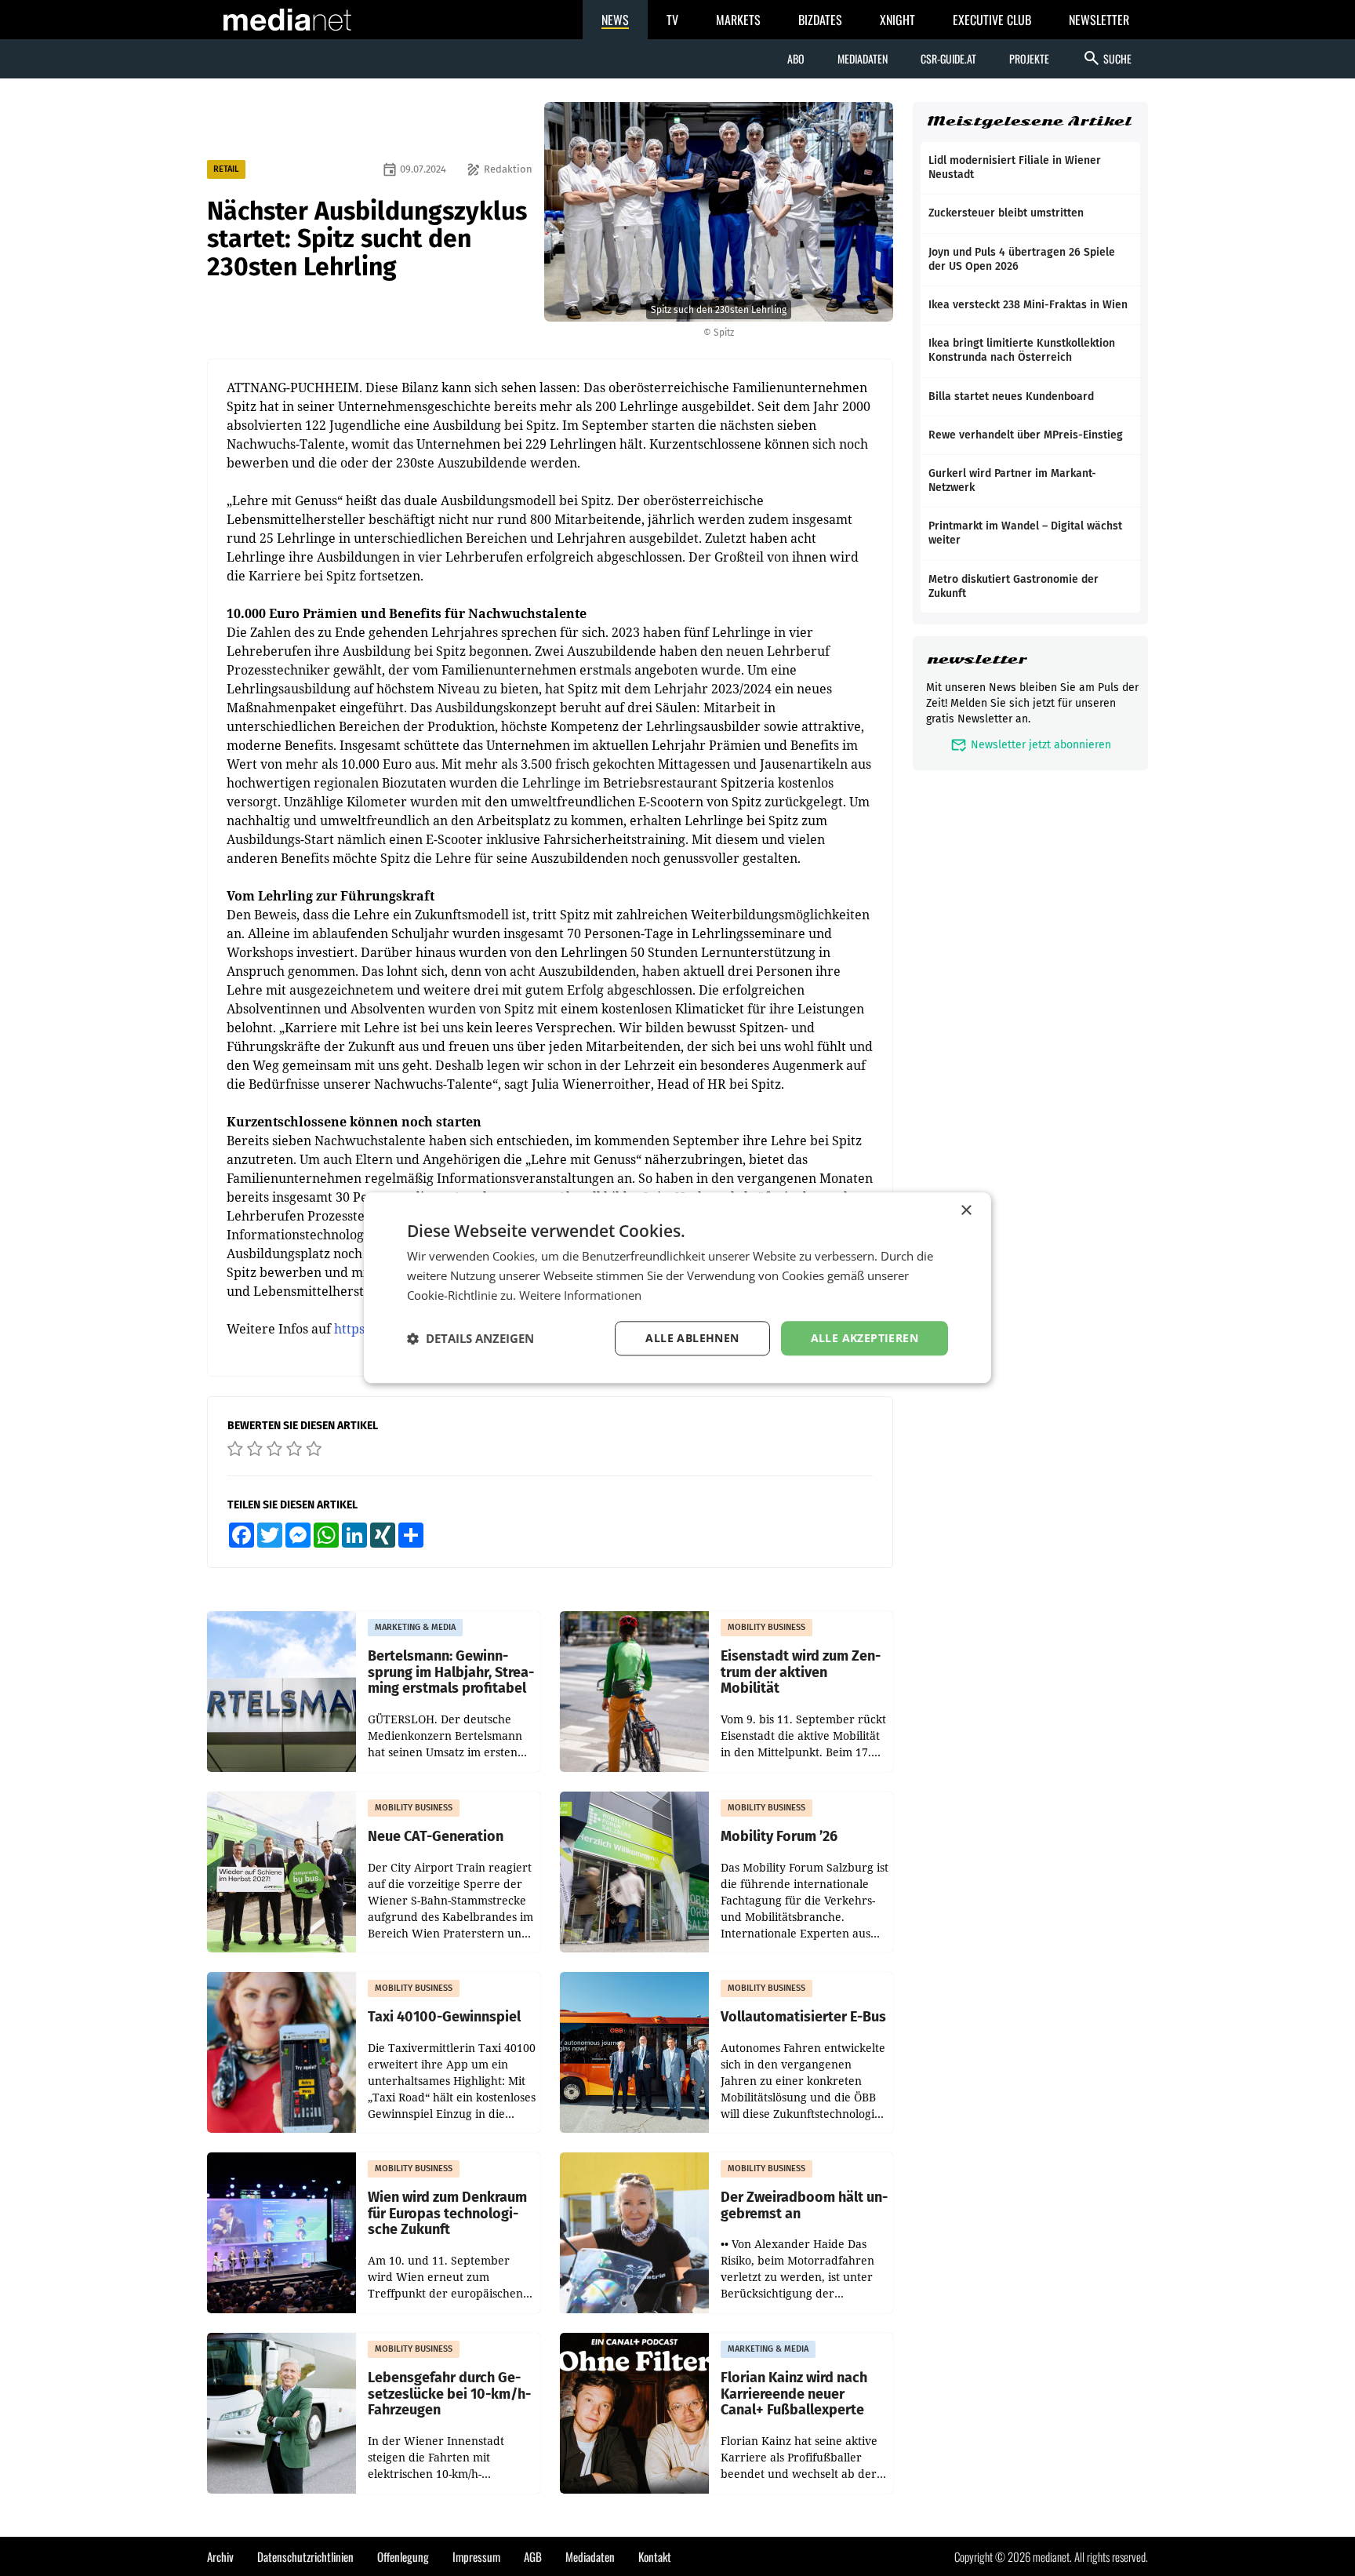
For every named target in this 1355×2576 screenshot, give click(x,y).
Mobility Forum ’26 (779, 1837)
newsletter (977, 659)
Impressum (476, 2556)
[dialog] (677, 1288)
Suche (1107, 58)
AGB (533, 2556)
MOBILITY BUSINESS (767, 1627)
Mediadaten (863, 58)
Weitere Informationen (580, 1295)
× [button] (966, 1211)
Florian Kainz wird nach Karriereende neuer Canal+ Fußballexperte (794, 2394)
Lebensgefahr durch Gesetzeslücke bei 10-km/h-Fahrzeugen (449, 2394)
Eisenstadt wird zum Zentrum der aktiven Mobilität (801, 1672)
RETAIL (226, 169)
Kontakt (655, 2556)
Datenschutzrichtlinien (305, 2556)
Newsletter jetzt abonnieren (1031, 745)
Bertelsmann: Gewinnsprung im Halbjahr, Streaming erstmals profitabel (451, 1672)
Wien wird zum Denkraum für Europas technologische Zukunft (447, 2214)
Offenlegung (403, 2556)
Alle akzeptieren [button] (865, 1338)
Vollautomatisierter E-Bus (803, 2017)
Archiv (220, 2556)
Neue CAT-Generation (436, 1837)
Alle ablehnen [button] (692, 1338)
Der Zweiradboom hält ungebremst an (804, 2205)
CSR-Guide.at (948, 58)
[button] (470, 1338)
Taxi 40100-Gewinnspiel (444, 2017)
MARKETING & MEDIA (415, 1627)
